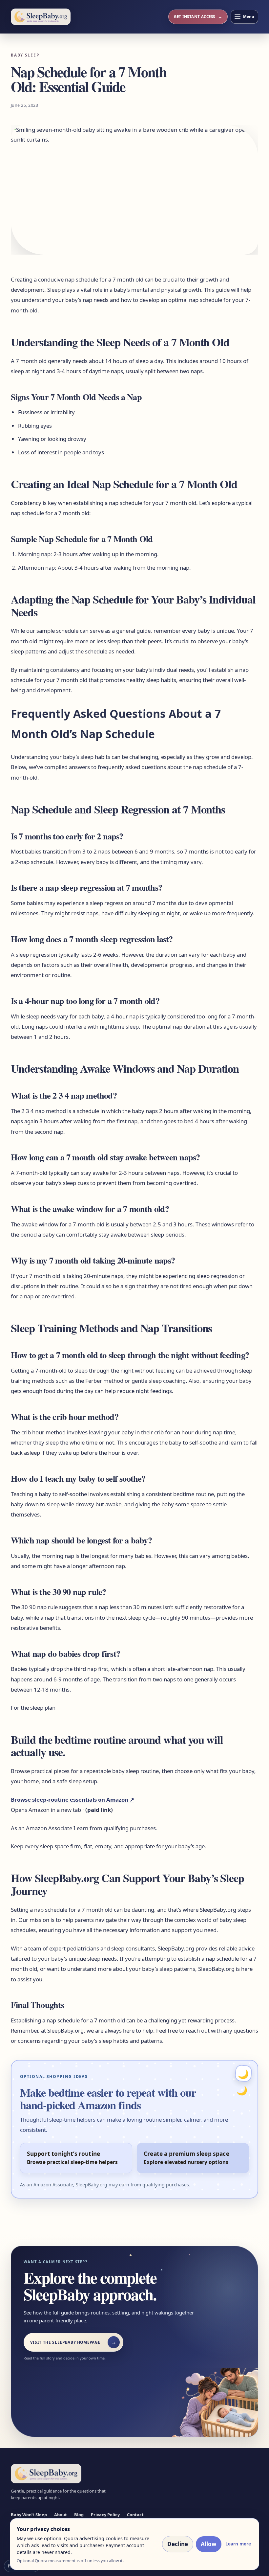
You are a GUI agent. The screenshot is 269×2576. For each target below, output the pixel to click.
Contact (135, 2515)
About (61, 2515)
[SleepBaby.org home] (41, 17)
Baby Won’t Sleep (29, 2515)
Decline (178, 2544)
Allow (209, 2544)
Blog (79, 2515)
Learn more (238, 2544)
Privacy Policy (105, 2515)
